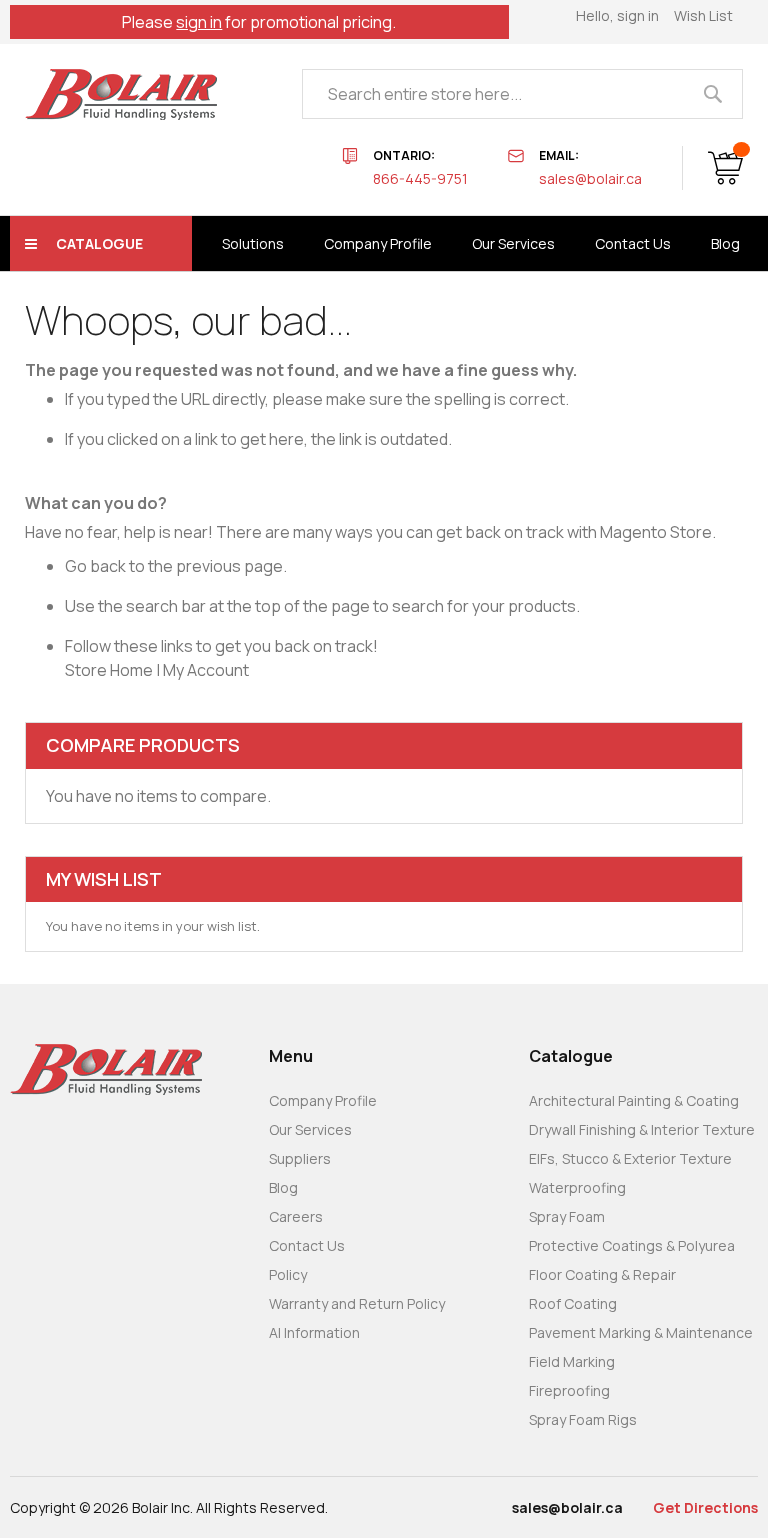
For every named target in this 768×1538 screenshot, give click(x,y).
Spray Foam (567, 1216)
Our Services (310, 1129)
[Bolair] (121, 94)
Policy (288, 1274)
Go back (95, 566)
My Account (206, 670)
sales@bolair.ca (590, 178)
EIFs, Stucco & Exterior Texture (630, 1158)
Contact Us (307, 1245)
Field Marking (572, 1361)
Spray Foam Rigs (583, 1419)
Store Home (109, 670)
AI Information (314, 1332)
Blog (283, 1187)
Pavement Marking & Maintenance (641, 1332)
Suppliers (300, 1158)
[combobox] (522, 94)
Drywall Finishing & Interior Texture (642, 1129)
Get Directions (705, 1507)
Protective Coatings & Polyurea (632, 1245)
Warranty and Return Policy (357, 1303)
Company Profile (323, 1100)
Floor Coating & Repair (602, 1274)
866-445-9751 (420, 178)
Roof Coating (573, 1303)
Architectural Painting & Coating (634, 1100)
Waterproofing (577, 1187)
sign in (199, 22)
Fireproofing (569, 1390)
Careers (296, 1216)
